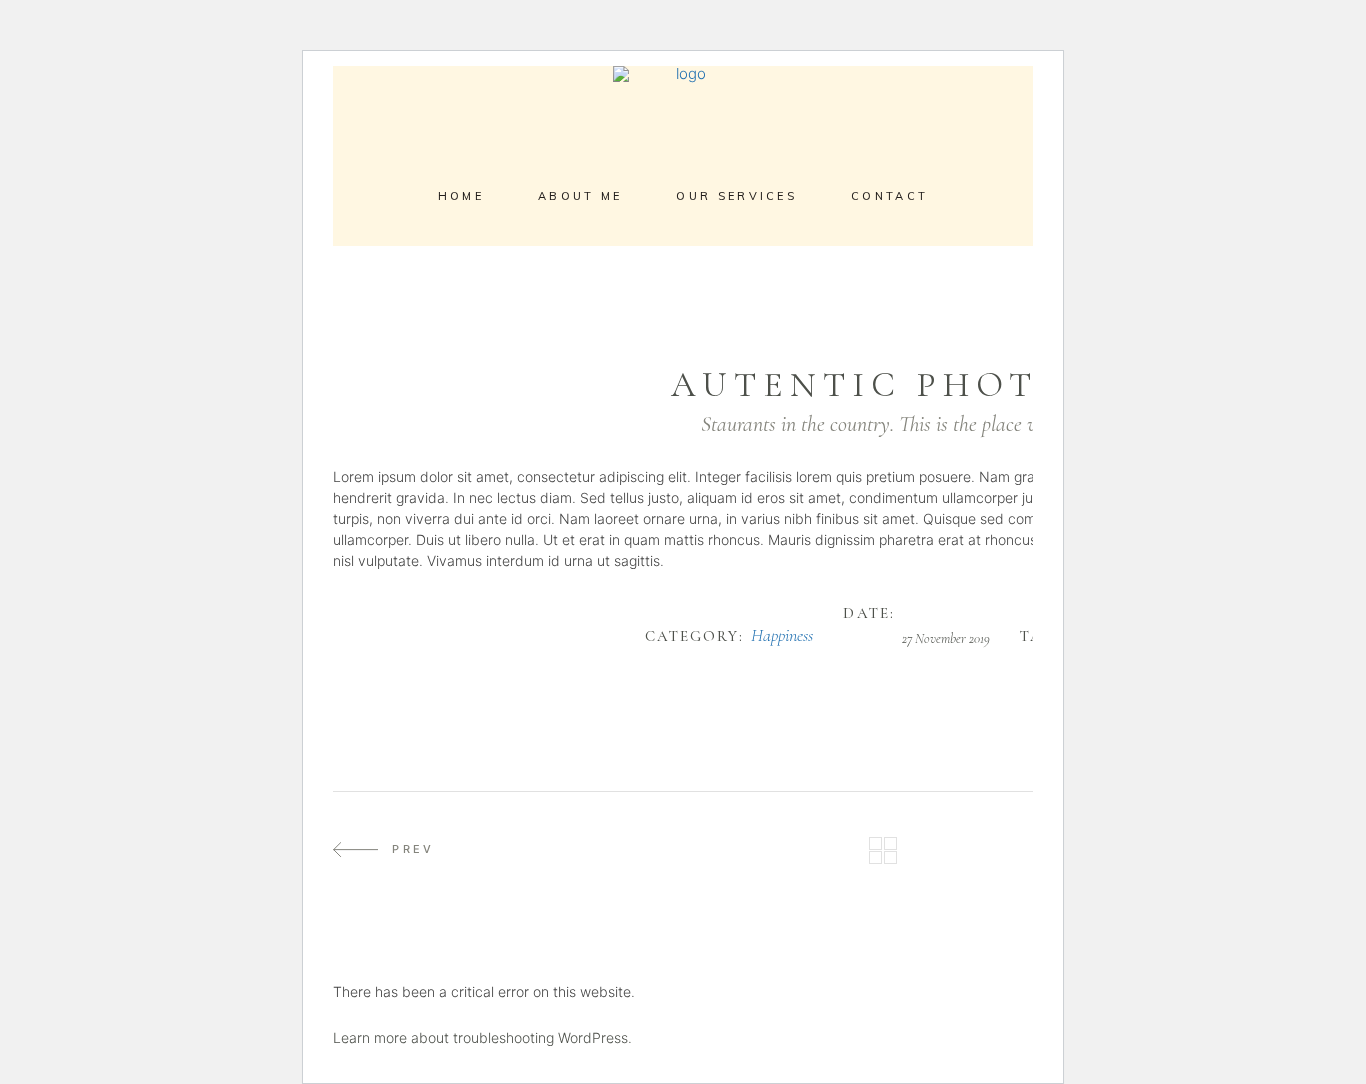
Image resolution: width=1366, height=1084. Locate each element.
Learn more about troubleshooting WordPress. (482, 1037)
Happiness (782, 636)
